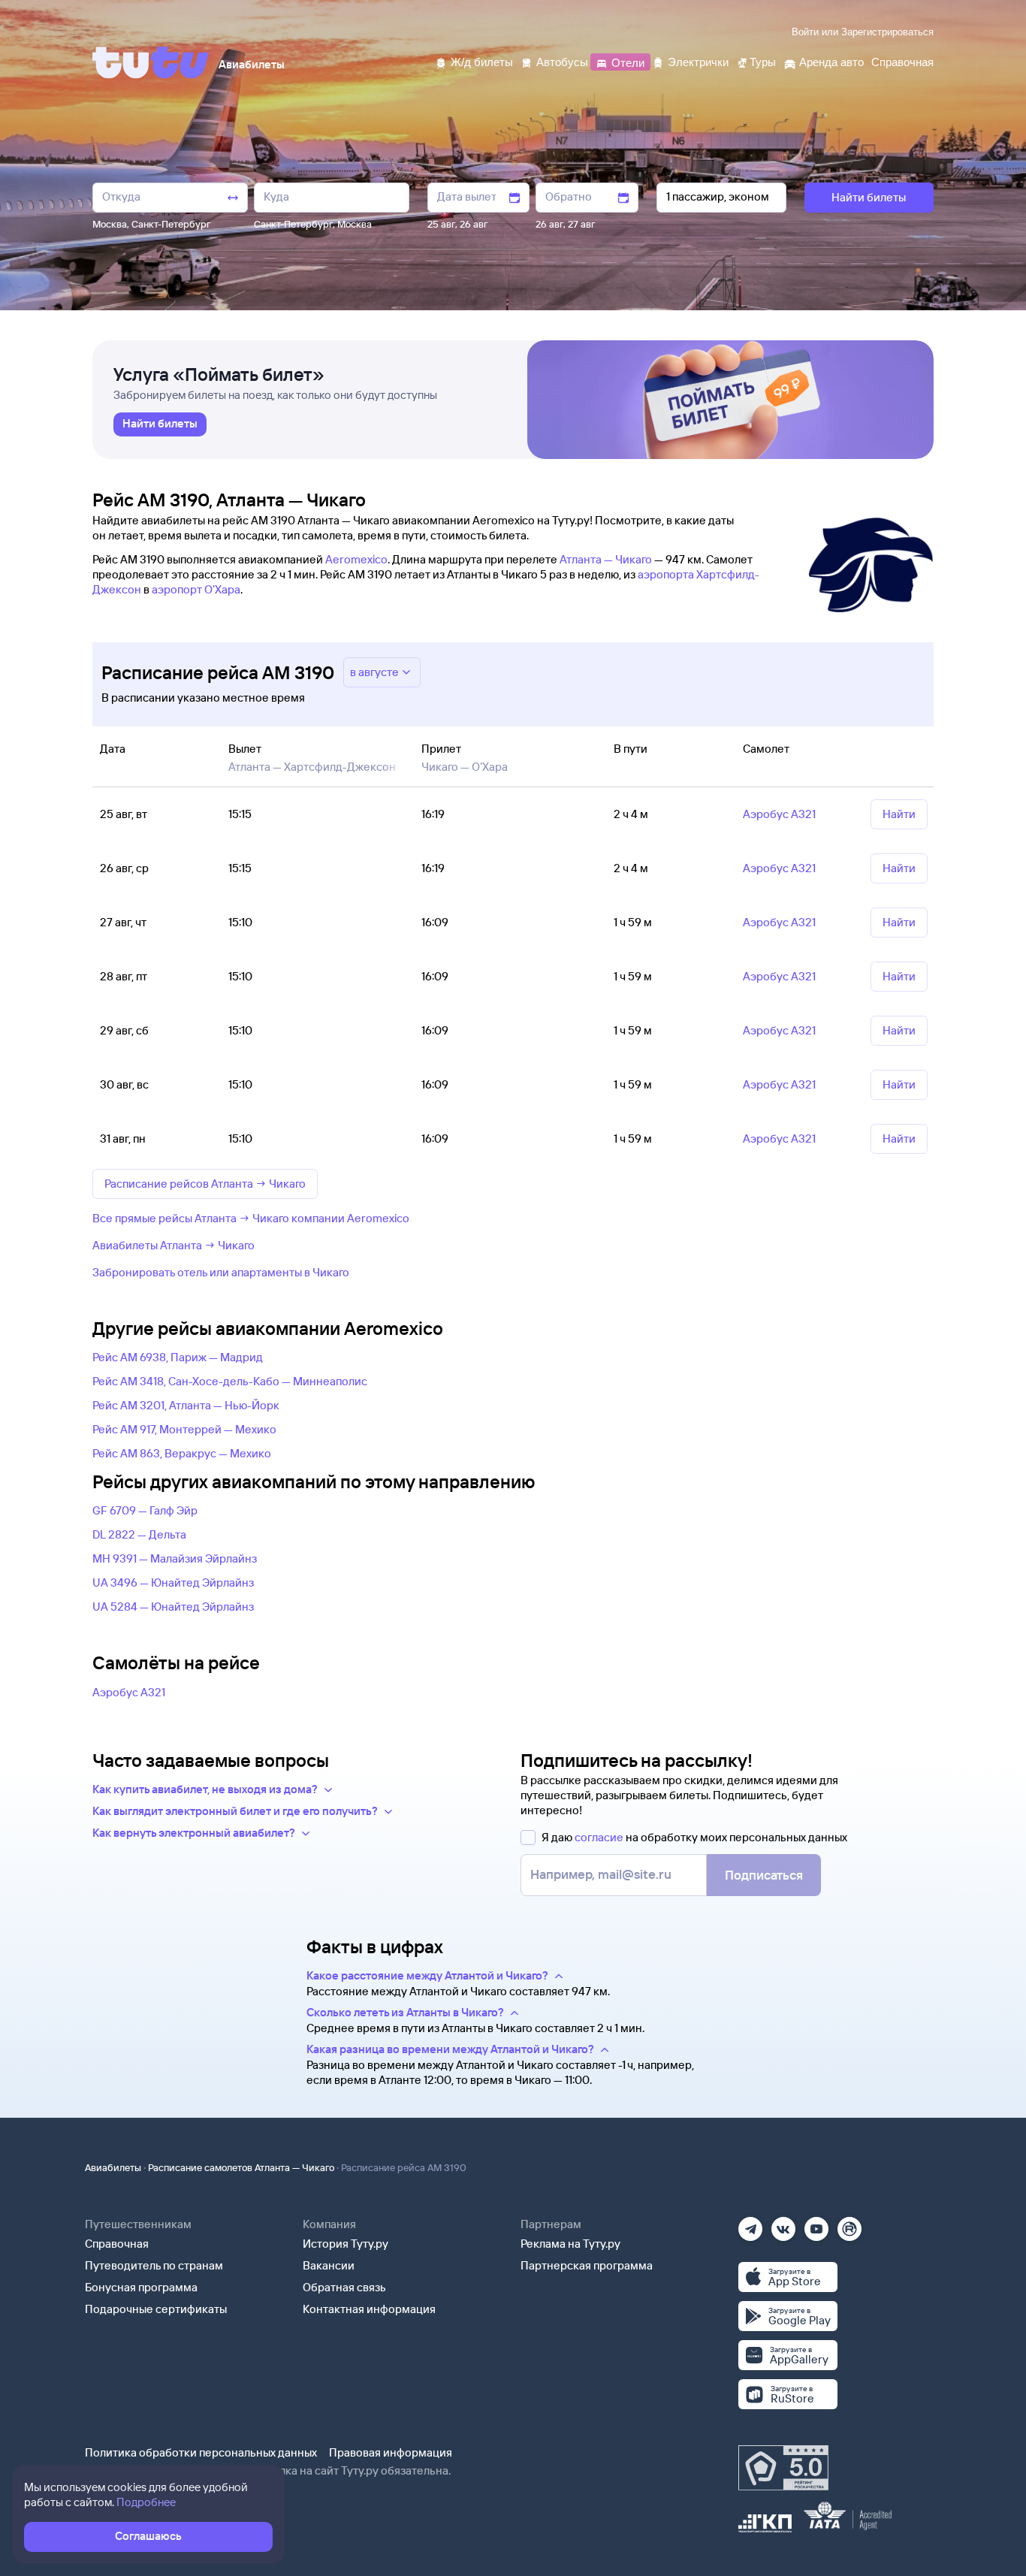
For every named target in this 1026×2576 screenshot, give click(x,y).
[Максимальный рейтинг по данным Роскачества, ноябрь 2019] (783, 2468)
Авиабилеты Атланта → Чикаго (174, 1245)
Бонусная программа (141, 2287)
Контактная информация (369, 2309)
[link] (160, 424)
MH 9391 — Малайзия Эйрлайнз (175, 1558)
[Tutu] (151, 62)
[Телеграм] (750, 2224)
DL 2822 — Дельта (139, 1534)
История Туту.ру (346, 2244)
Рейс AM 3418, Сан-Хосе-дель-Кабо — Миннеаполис (230, 1381)
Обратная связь (344, 2287)
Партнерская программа (587, 2265)
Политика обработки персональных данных (201, 2452)
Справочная (117, 2244)
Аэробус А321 (129, 1692)
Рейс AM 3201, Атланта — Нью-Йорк (186, 1405)
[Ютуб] (816, 2224)
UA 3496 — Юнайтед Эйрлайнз (173, 1582)
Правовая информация (391, 2452)
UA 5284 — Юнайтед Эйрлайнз (173, 1607)
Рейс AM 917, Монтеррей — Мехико (184, 1429)
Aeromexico (356, 559)
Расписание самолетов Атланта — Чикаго (241, 2167)
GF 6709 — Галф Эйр (145, 1510)
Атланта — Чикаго (606, 559)
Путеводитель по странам (154, 2265)
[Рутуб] (849, 2224)
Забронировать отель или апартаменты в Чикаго (221, 1272)
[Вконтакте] (783, 2224)
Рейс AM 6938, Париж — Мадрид (178, 1357)
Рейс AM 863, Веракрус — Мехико (182, 1453)
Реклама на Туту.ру (570, 2244)
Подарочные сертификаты (156, 2309)
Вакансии (329, 2265)
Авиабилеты (113, 2167)
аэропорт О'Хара (196, 589)
